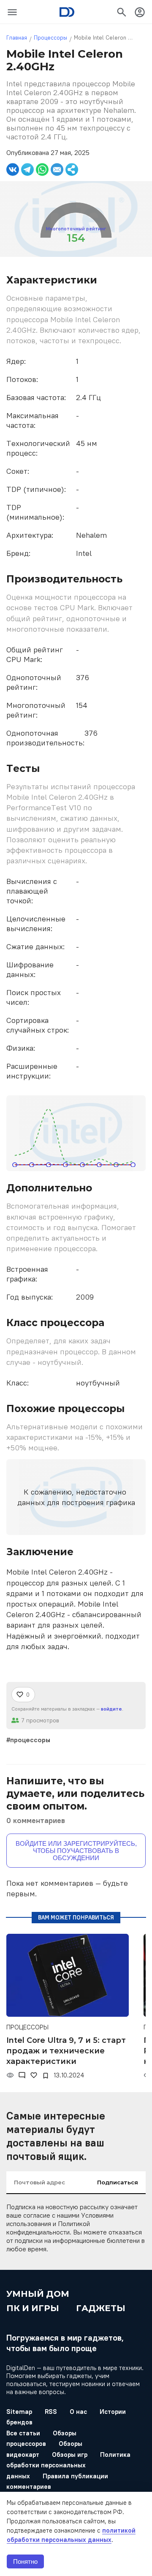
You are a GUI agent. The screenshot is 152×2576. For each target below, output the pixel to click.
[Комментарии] (22, 2075)
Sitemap (19, 2412)
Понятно (25, 2561)
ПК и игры (33, 2308)
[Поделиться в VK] (13, 170)
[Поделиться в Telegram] (27, 170)
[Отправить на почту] (57, 170)
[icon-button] (12, 12)
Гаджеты (101, 2308)
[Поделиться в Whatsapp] (42, 170)
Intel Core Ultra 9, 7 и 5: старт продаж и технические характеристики (66, 2051)
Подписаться (118, 2182)
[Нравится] (34, 2075)
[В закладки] (46, 2076)
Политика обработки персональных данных (68, 2465)
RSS (51, 2412)
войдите (111, 1709)
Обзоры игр (70, 2455)
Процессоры (50, 38)
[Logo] (67, 12)
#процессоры (28, 1740)
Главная (17, 38)
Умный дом (38, 2294)
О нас (78, 2412)
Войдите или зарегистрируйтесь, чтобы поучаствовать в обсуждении (76, 1851)
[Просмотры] (10, 2075)
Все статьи (23, 2433)
